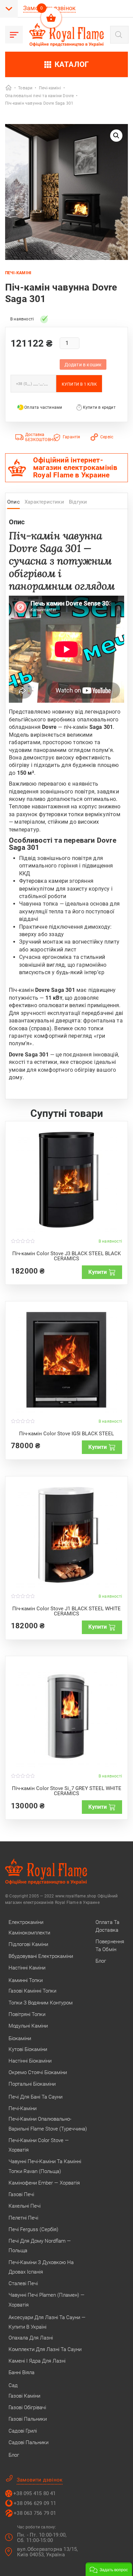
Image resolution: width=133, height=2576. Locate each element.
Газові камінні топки (32, 1991)
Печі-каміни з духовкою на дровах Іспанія (41, 2267)
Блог (14, 2455)
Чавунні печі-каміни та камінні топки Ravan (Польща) (45, 2166)
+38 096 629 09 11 (35, 2503)
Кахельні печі (25, 2206)
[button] (116, 136)
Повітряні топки (27, 2014)
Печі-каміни (23, 2108)
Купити (98, 1272)
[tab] (13, 504)
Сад (13, 2385)
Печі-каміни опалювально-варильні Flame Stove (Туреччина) (48, 2124)
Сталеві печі (23, 2283)
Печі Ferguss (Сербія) (33, 2229)
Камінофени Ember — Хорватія (44, 2183)
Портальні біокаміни (32, 2084)
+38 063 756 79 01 (35, 2513)
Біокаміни (20, 2038)
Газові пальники (28, 2419)
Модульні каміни (28, 2026)
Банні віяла (21, 2372)
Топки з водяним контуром (41, 2003)
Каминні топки (26, 1980)
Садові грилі (23, 2431)
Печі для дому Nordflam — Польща (40, 2246)
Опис (13, 502)
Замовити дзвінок (40, 2480)
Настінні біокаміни (30, 2061)
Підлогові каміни (28, 1944)
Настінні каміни (27, 1968)
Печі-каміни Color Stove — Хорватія (39, 2145)
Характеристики (44, 502)
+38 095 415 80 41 (34, 2493)
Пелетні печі (23, 2218)
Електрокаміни (26, 1922)
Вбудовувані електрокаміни (41, 1956)
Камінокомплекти (29, 1933)
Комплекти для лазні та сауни (45, 2349)
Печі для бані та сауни (35, 2097)
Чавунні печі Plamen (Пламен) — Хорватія (47, 2300)
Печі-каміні (18, 273)
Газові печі (21, 2194)
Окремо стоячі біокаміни (38, 2072)
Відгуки (78, 502)
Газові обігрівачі (27, 2407)
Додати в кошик (83, 365)
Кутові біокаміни (28, 2049)
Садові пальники (28, 2442)
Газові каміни (24, 2396)
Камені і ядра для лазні (37, 2361)
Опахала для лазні (31, 2338)
